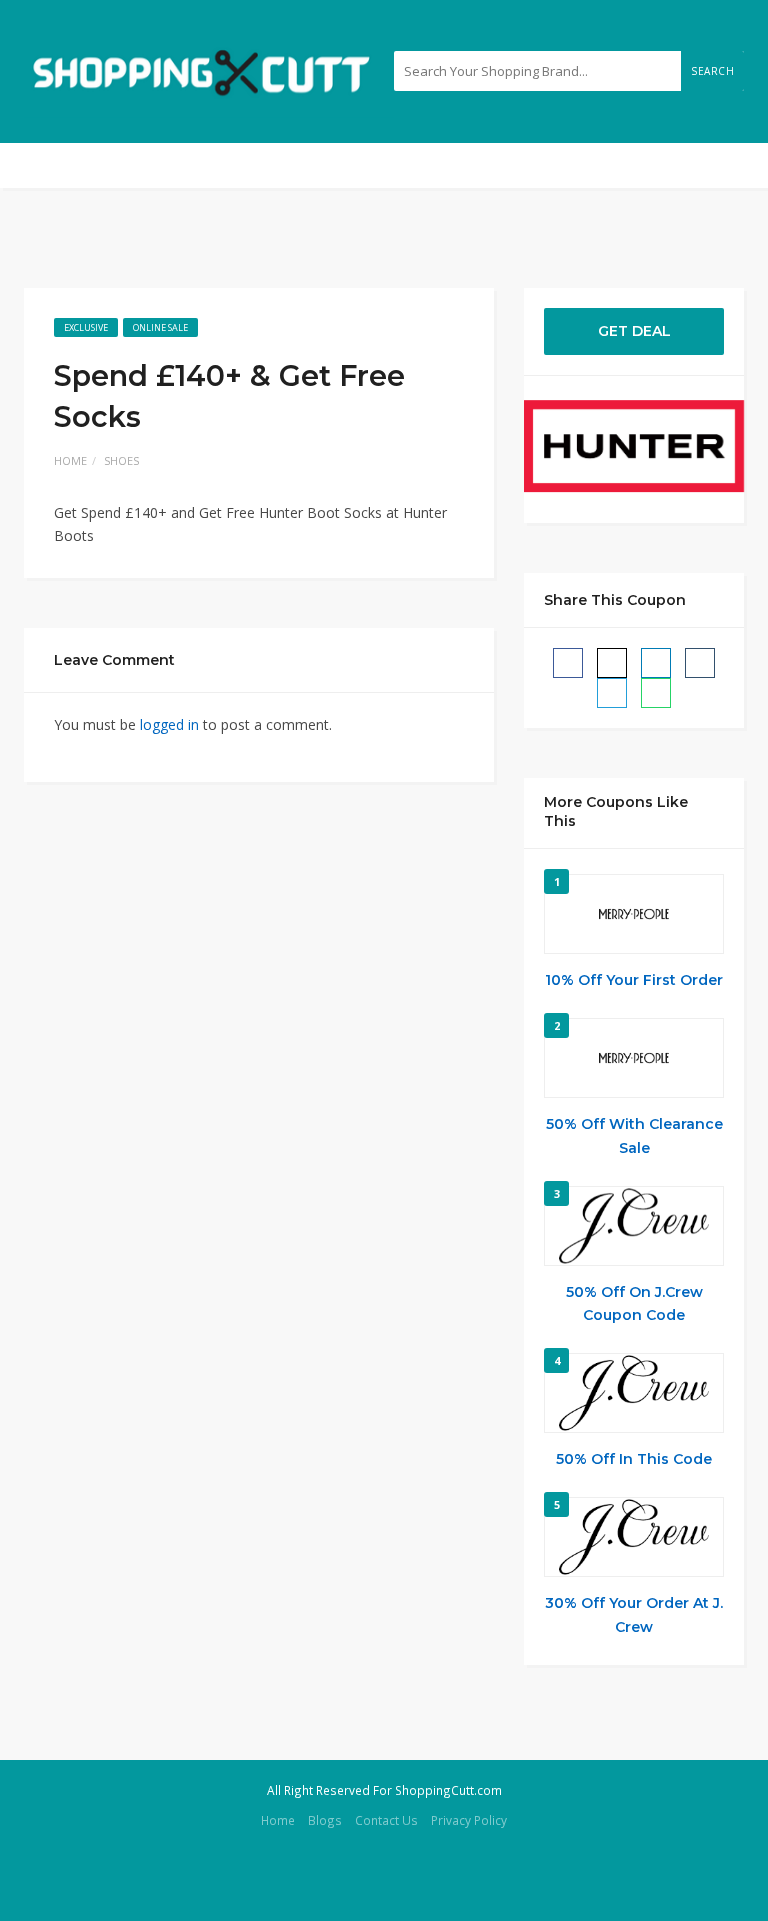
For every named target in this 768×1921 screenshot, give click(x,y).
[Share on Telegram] (612, 693)
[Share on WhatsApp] (656, 693)
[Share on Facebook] (568, 663)
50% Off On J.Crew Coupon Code (634, 1304)
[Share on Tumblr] (700, 663)
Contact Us (386, 1820)
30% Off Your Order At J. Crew (634, 1615)
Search (712, 71)
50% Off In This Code (634, 1459)
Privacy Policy (469, 1820)
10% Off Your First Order (634, 980)
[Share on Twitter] (612, 663)
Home (70, 460)
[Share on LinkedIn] (656, 663)
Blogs (325, 1820)
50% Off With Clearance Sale (634, 1136)
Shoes (121, 460)
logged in (169, 724)
